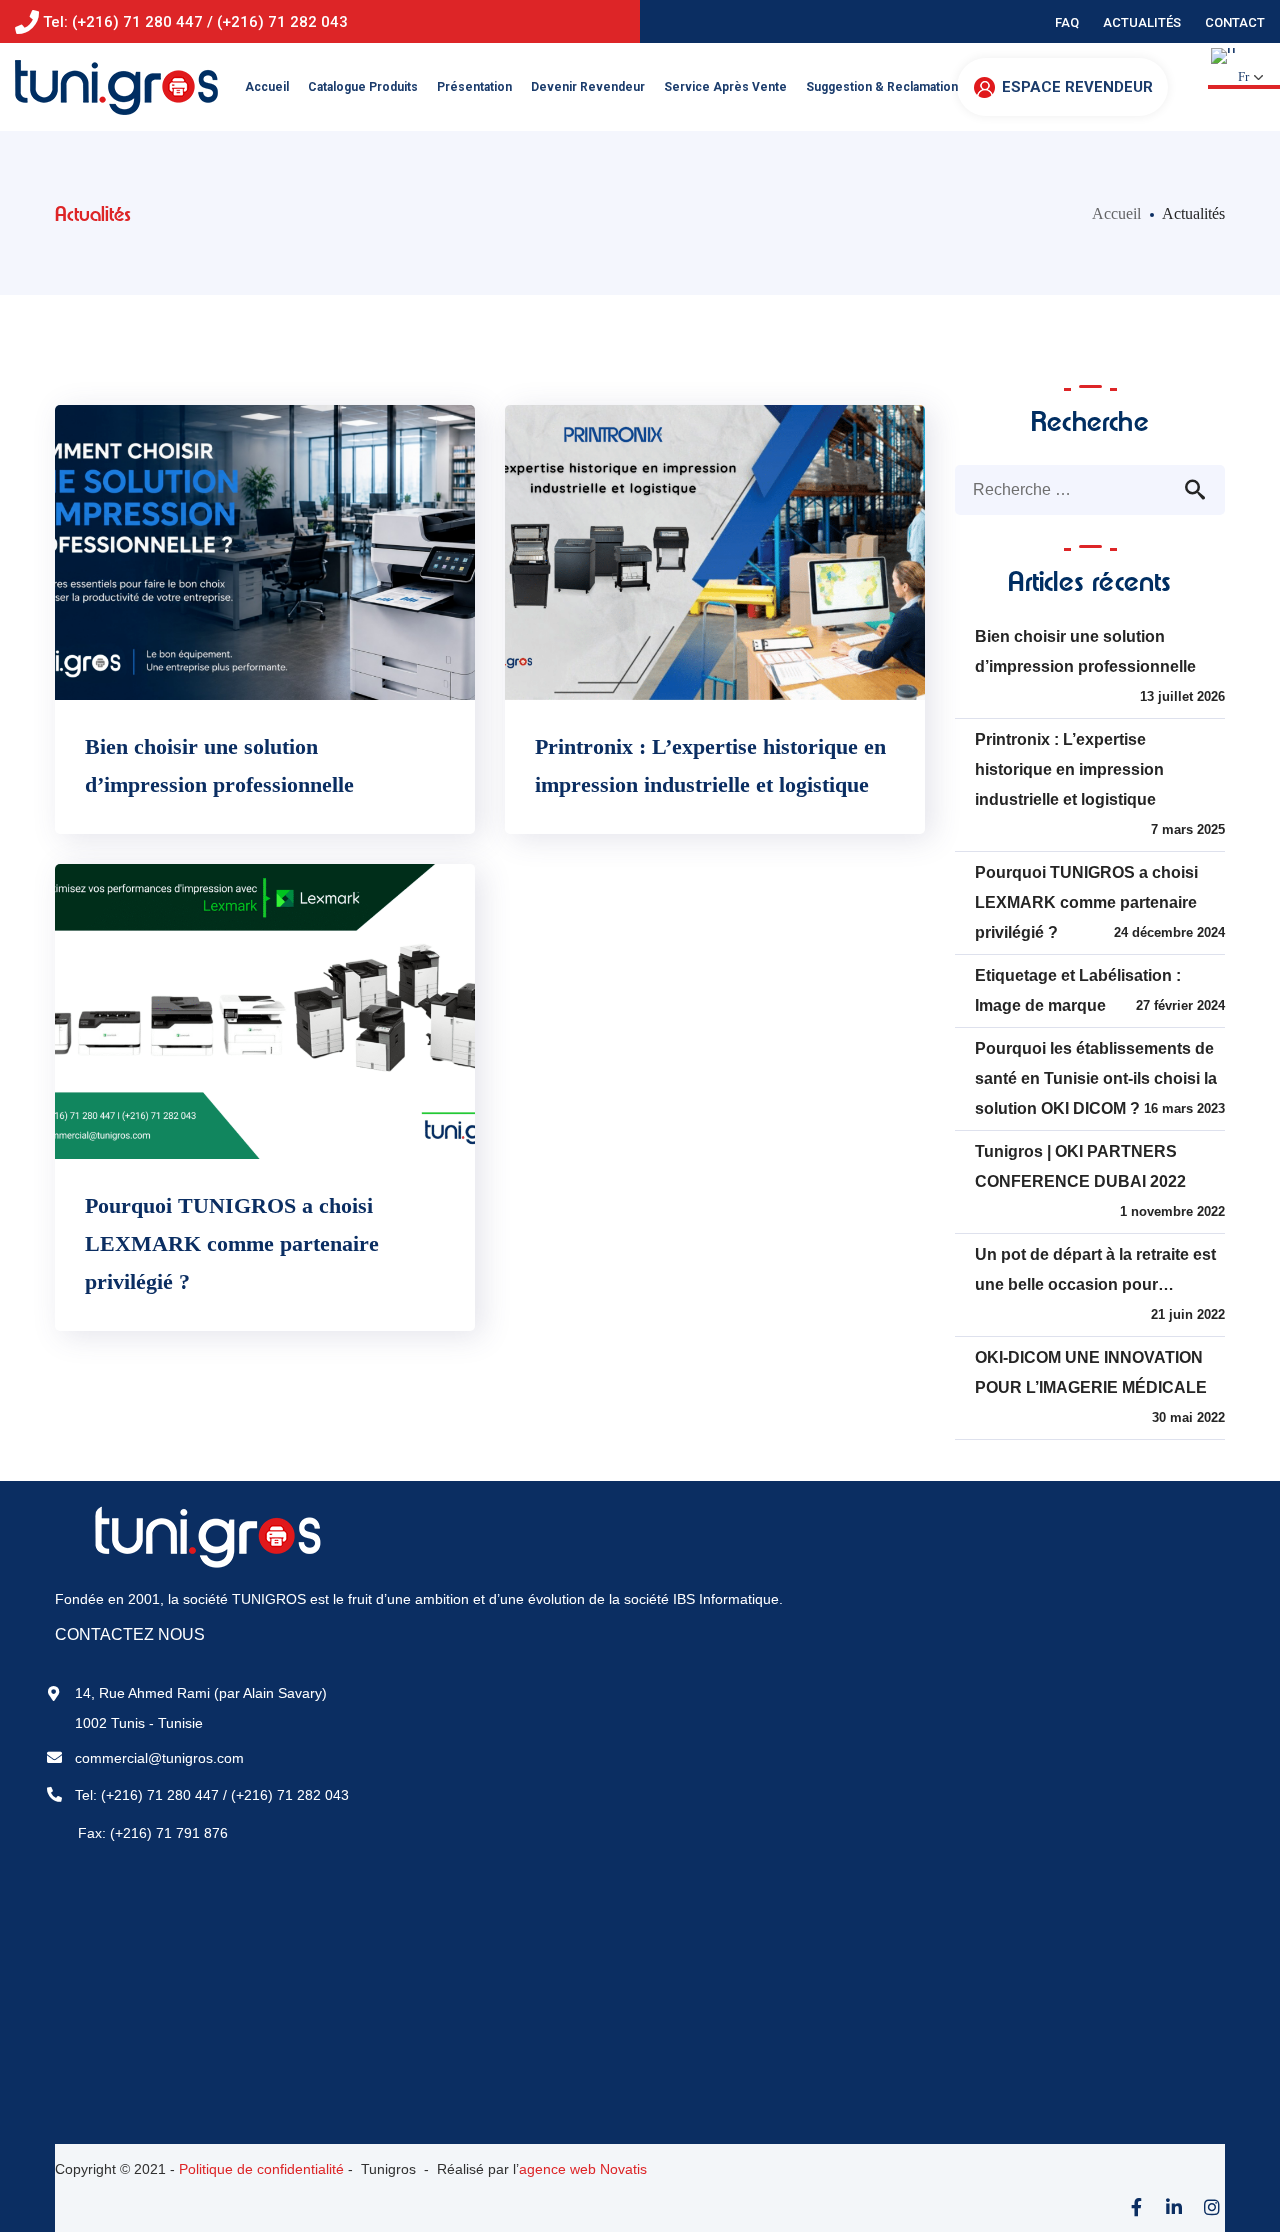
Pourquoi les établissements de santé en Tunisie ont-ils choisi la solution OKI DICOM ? (1096, 1078)
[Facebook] (1136, 2207)
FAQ (1067, 22)
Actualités (1142, 22)
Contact (1235, 22)
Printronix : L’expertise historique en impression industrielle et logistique (1069, 769)
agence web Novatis (583, 2169)
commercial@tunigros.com (159, 1758)
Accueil (1116, 213)
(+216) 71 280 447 (160, 1795)
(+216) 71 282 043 (290, 1795)
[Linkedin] (1174, 2207)
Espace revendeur (1077, 87)
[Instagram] (1212, 2207)
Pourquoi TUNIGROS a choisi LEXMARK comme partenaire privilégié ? (232, 1243)
